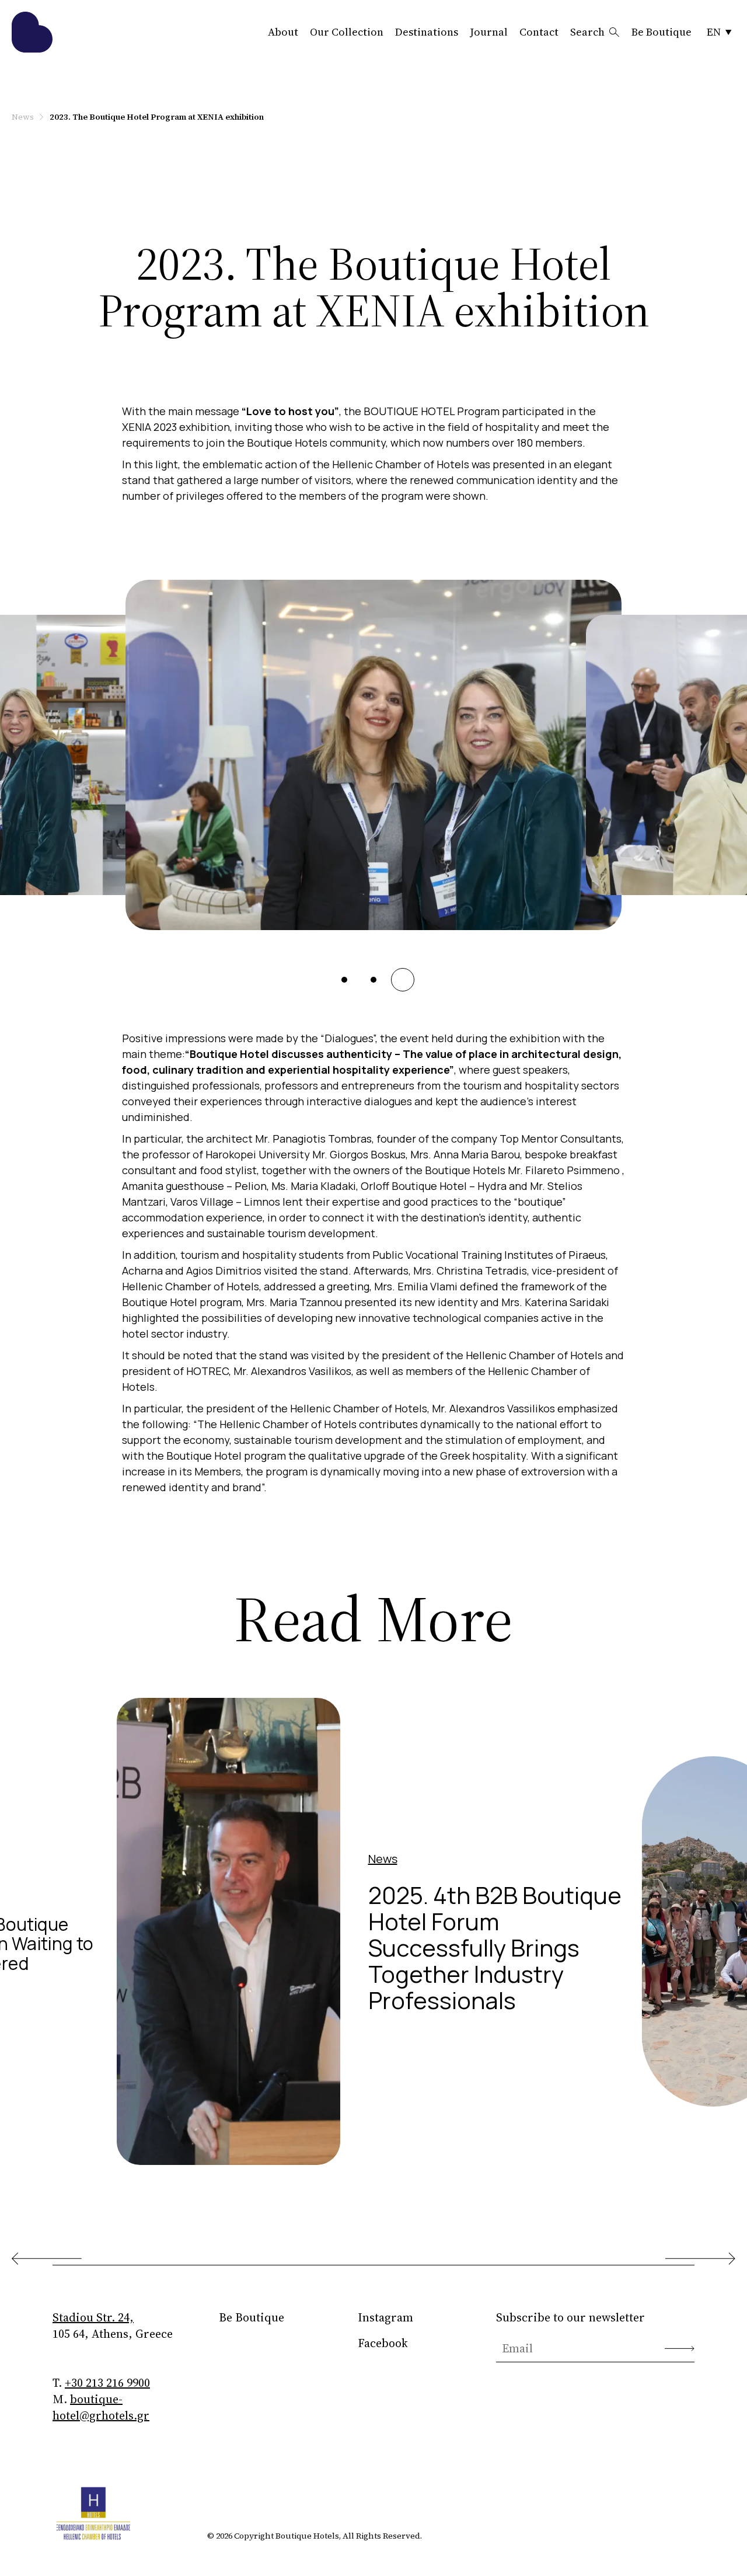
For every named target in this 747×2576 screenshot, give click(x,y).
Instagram (385, 2317)
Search (587, 32)
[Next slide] (700, 2259)
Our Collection (347, 32)
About (283, 32)
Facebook (383, 2343)
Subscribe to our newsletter (570, 2317)
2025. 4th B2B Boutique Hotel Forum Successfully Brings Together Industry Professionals (495, 1947)
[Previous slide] (47, 2259)
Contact (539, 32)
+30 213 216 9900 (107, 2383)
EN (714, 32)
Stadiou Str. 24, (93, 2317)
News (23, 117)
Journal (489, 32)
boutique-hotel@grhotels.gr (101, 2407)
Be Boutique (662, 32)
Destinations (427, 32)
